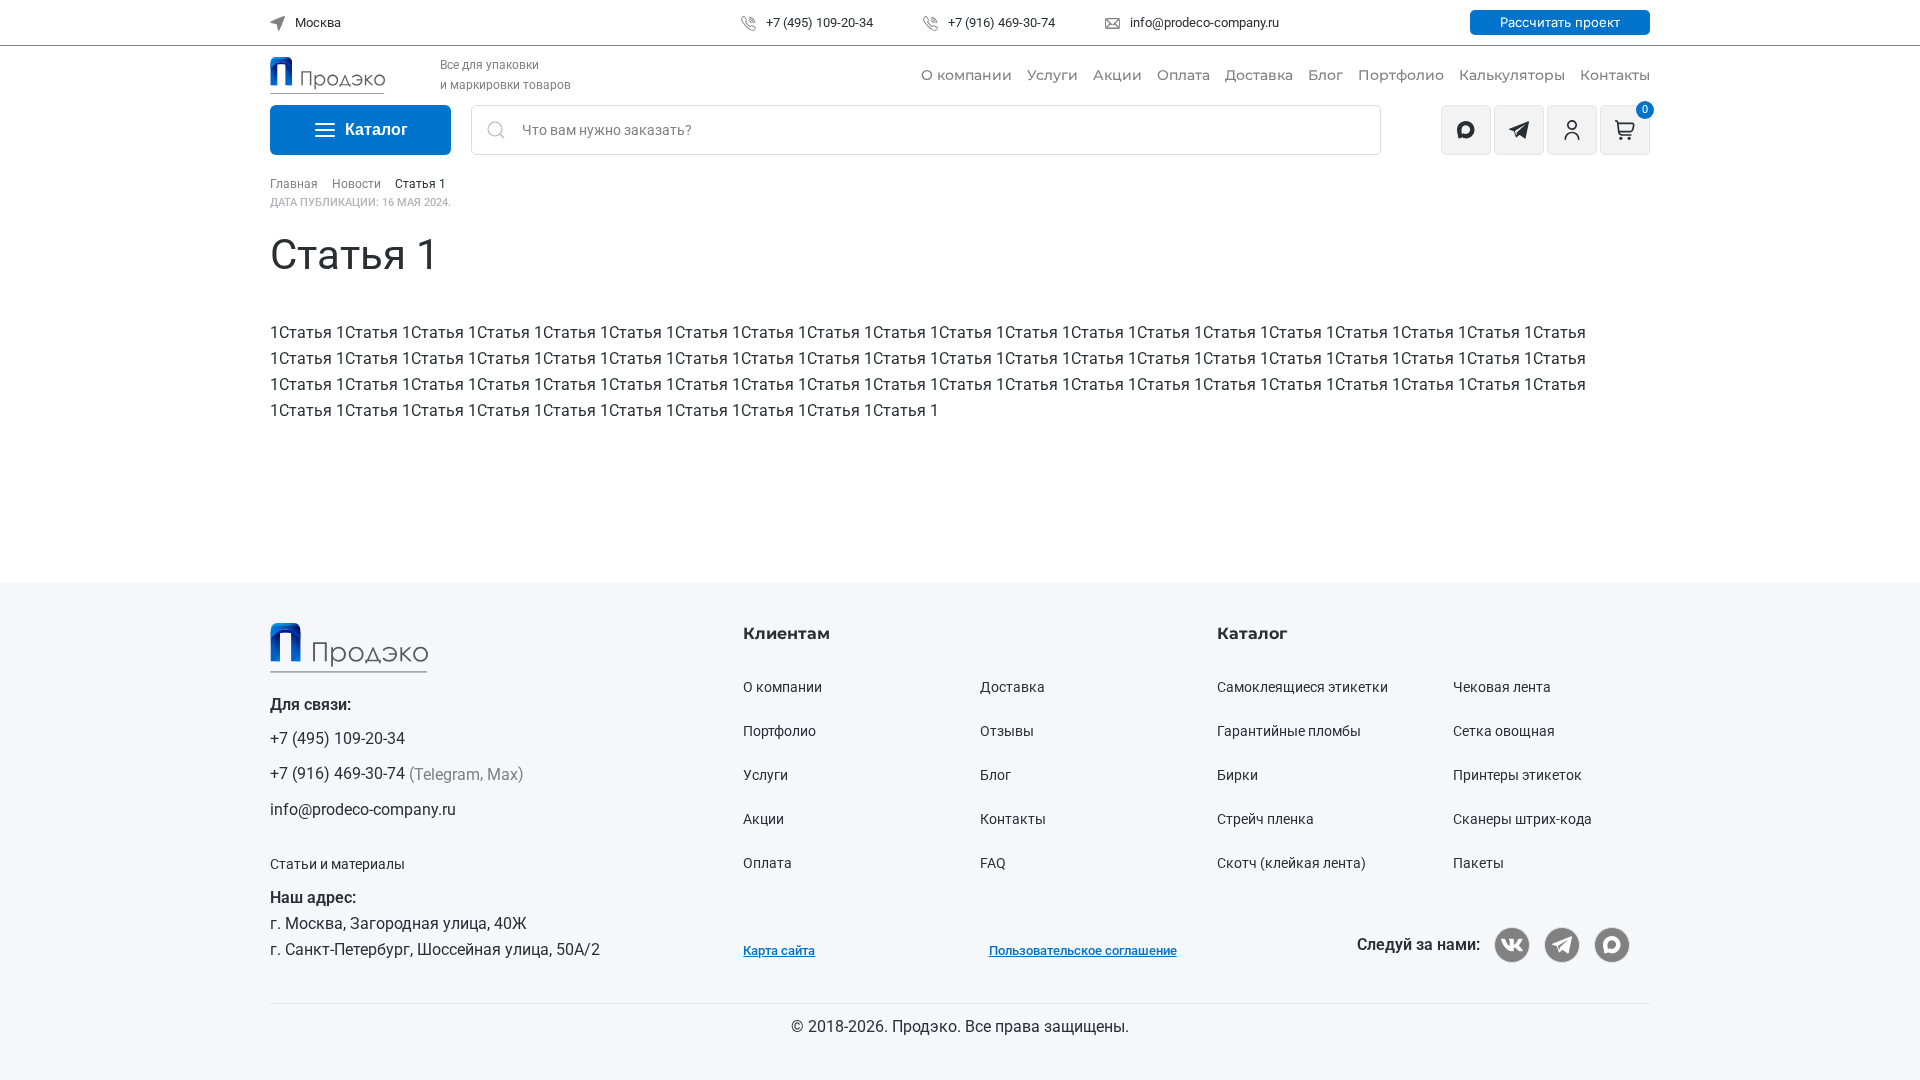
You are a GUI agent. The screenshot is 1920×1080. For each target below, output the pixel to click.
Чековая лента (1502, 687)
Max (502, 774)
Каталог (376, 129)
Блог (1325, 75)
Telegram (447, 774)
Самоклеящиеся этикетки (1302, 687)
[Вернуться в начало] (327, 75)
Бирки (1237, 775)
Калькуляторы (1512, 75)
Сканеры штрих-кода (1522, 819)
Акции (1117, 75)
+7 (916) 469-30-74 (1000, 22)
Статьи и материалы (337, 864)
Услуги (1052, 75)
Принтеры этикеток (1517, 775)
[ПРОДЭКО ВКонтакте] (1512, 945)
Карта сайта (779, 950)
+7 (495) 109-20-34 (818, 22)
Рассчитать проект (1560, 22)
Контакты (1615, 75)
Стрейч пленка (1265, 819)
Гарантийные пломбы (1289, 731)
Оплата (1183, 75)
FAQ (993, 863)
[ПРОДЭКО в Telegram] (1562, 945)
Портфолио (1401, 75)
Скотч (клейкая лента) (1291, 863)
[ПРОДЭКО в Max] (1612, 945)
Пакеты (1478, 863)
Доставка (1259, 75)
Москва (316, 22)
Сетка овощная (1504, 731)
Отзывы (1007, 731)
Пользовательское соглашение (1083, 950)
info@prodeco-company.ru (1203, 22)
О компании (966, 75)
